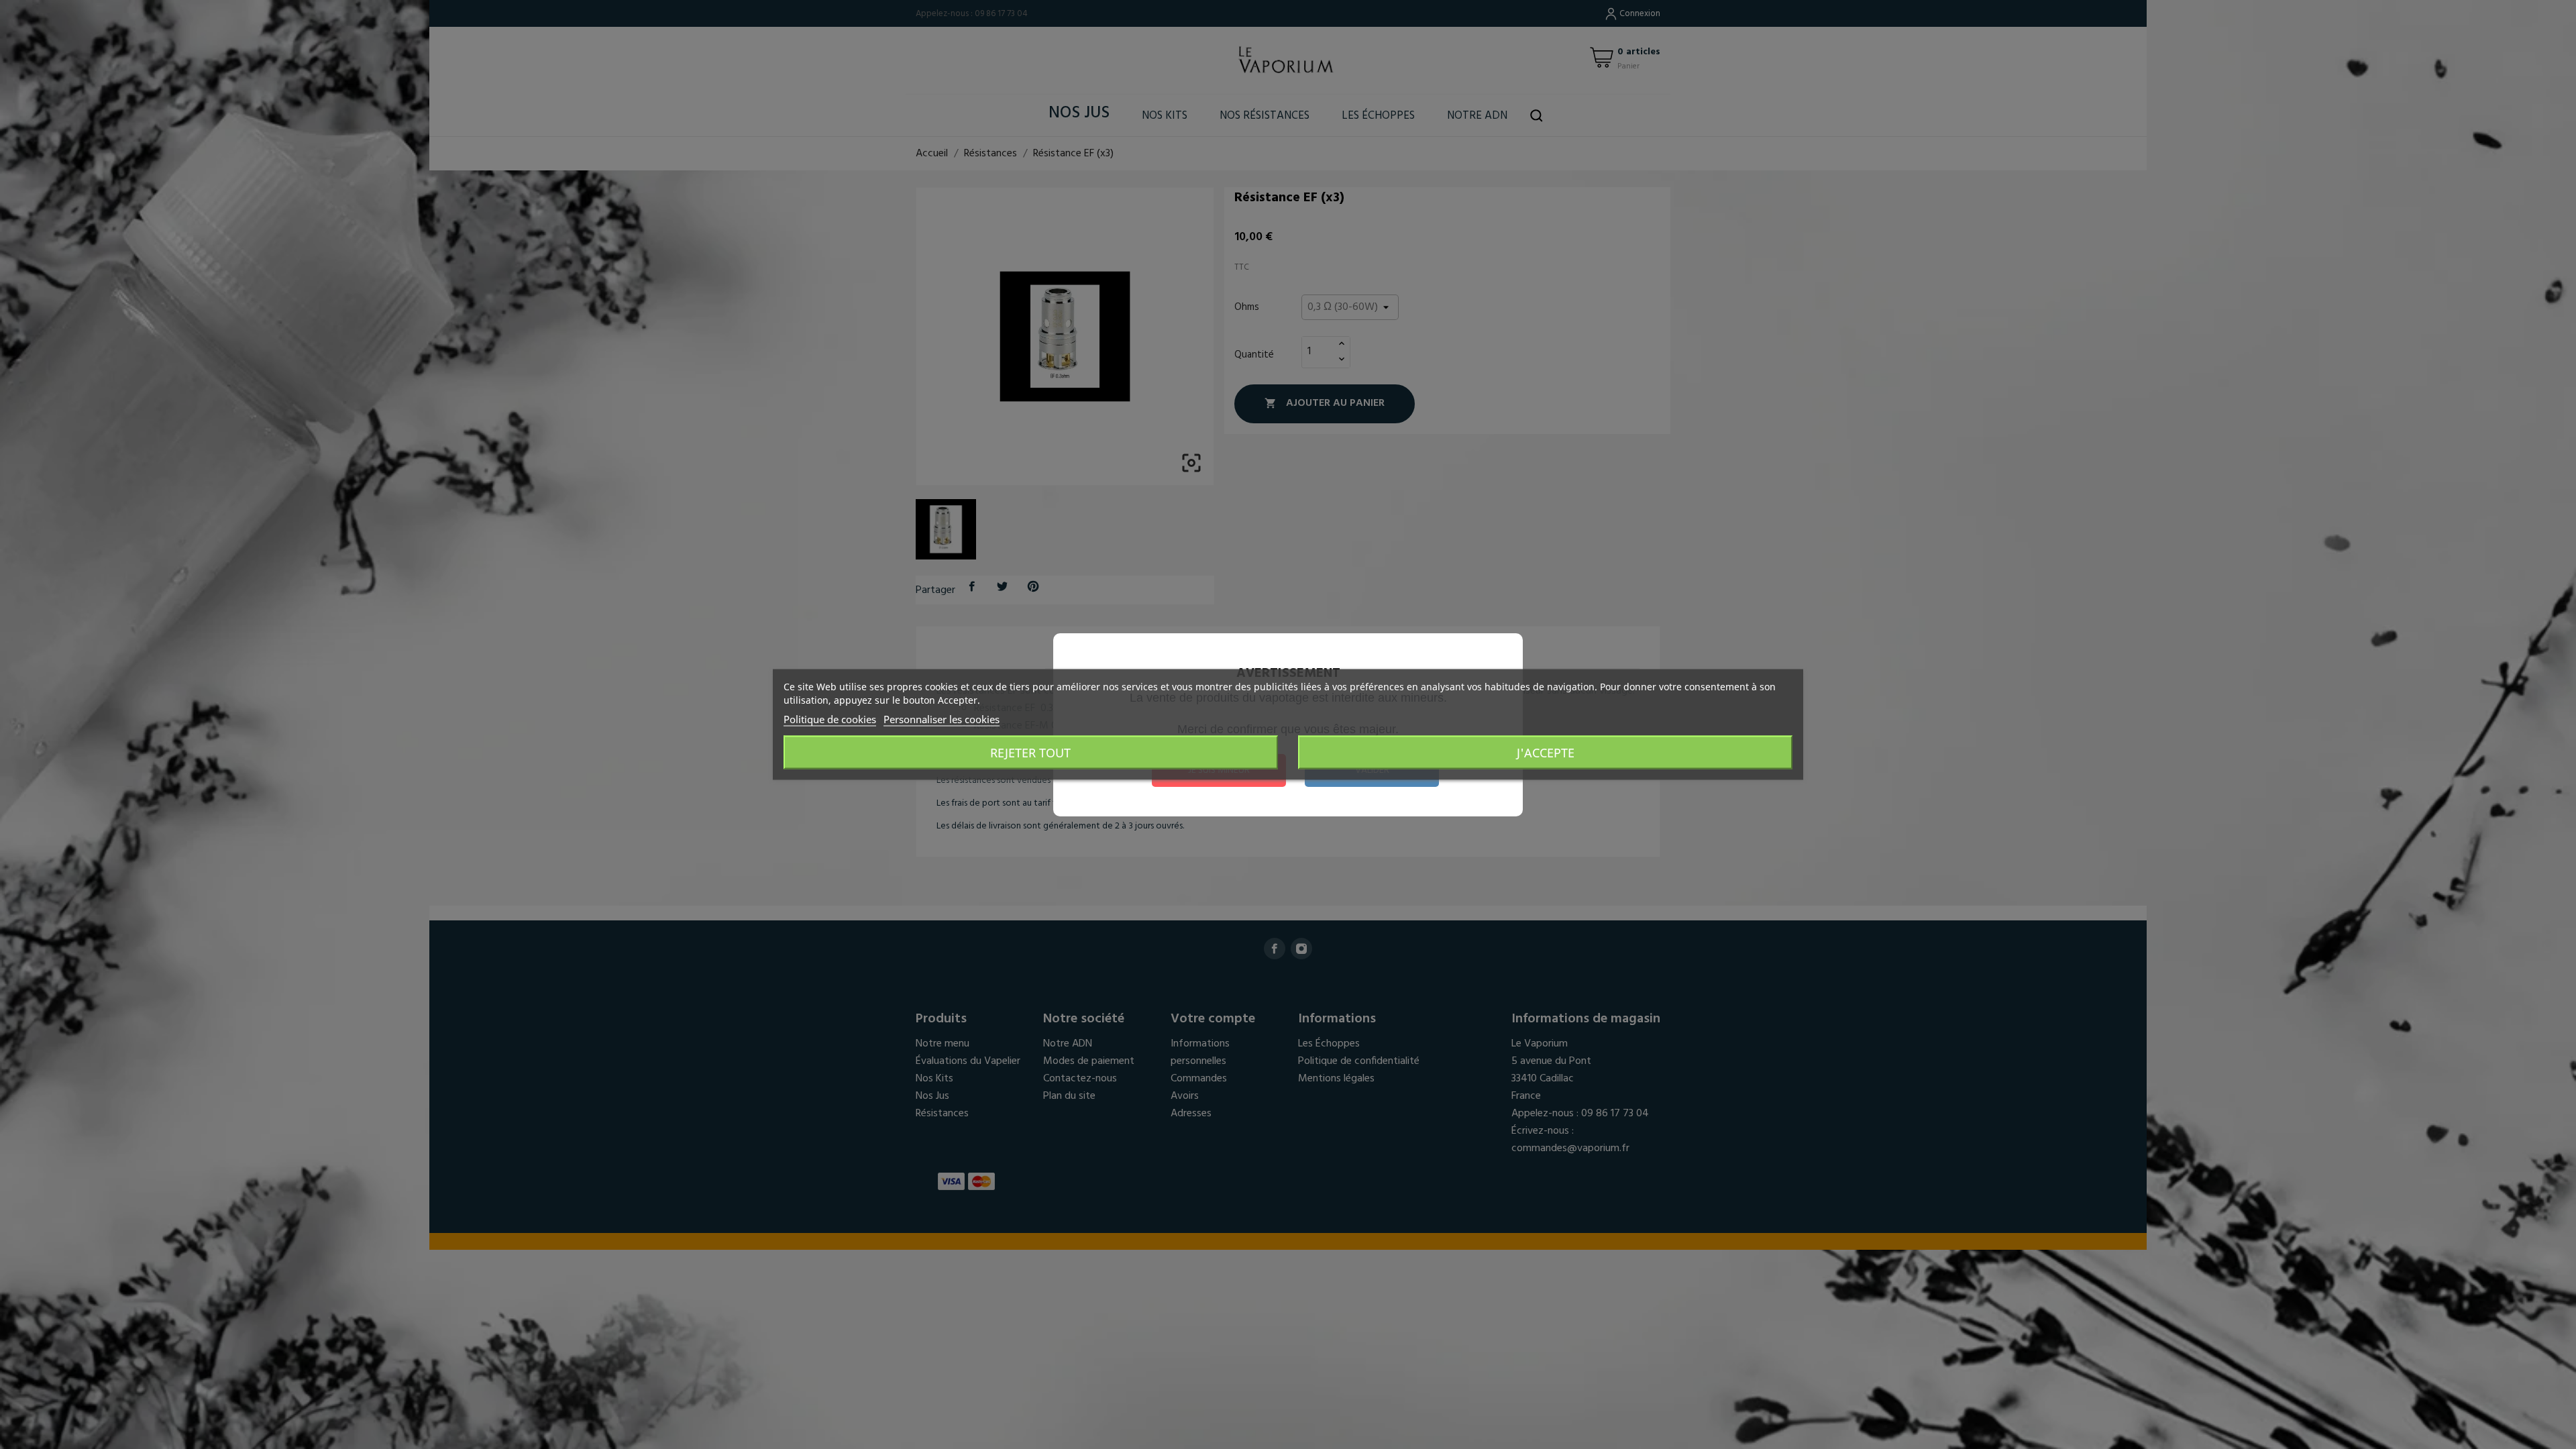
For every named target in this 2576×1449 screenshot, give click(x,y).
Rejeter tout (1030, 753)
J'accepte (1546, 753)
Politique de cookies (830, 719)
